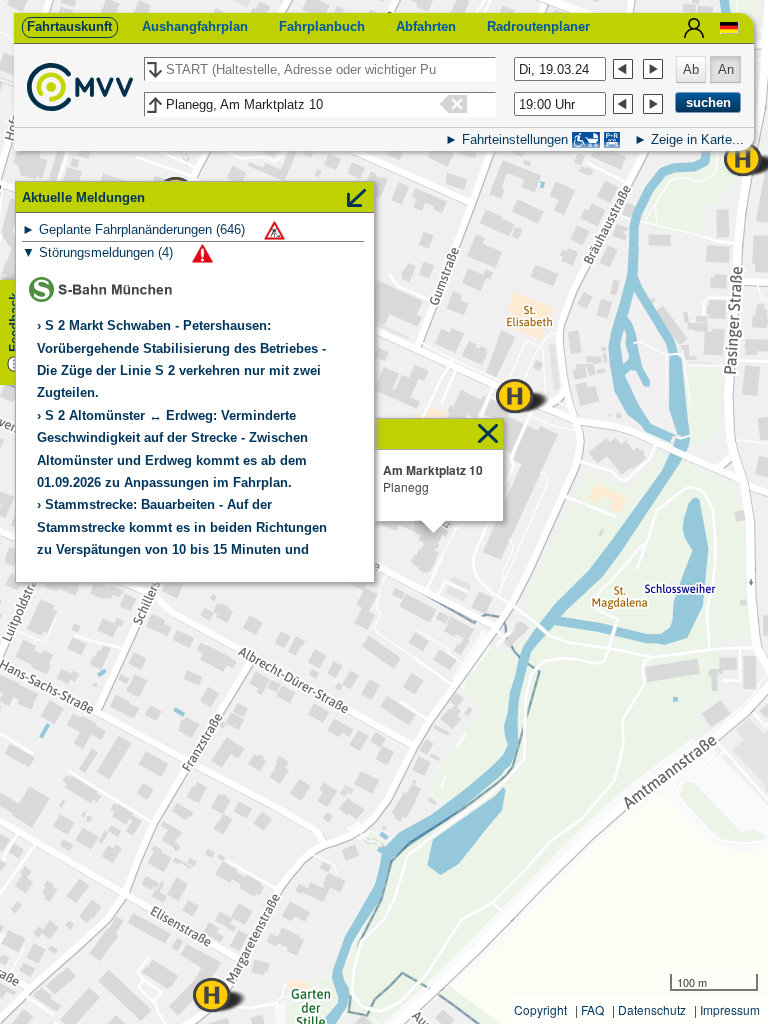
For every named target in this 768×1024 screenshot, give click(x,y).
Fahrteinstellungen (515, 139)
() (144, 229)
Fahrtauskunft (69, 26)
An (726, 69)
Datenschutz (652, 1009)
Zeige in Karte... (697, 139)
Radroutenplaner (538, 26)
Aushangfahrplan (195, 26)
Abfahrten (426, 26)
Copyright (540, 1009)
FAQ (592, 1009)
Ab (691, 69)
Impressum (730, 1009)
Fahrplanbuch (322, 26)
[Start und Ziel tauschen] (153, 70)
